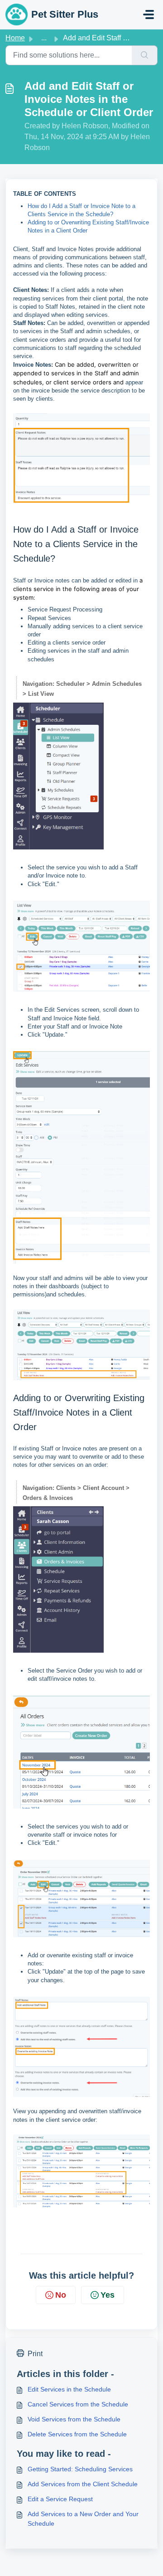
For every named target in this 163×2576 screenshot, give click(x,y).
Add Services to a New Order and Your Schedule (83, 2519)
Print (35, 2354)
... (44, 38)
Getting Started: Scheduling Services (80, 2469)
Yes (108, 2295)
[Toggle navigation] (149, 15)
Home (15, 38)
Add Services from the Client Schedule (83, 2484)
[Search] (145, 55)
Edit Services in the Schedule (69, 2389)
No (61, 2295)
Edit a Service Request (60, 2499)
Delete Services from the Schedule (77, 2434)
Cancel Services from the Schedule (78, 2404)
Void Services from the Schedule (74, 2419)
